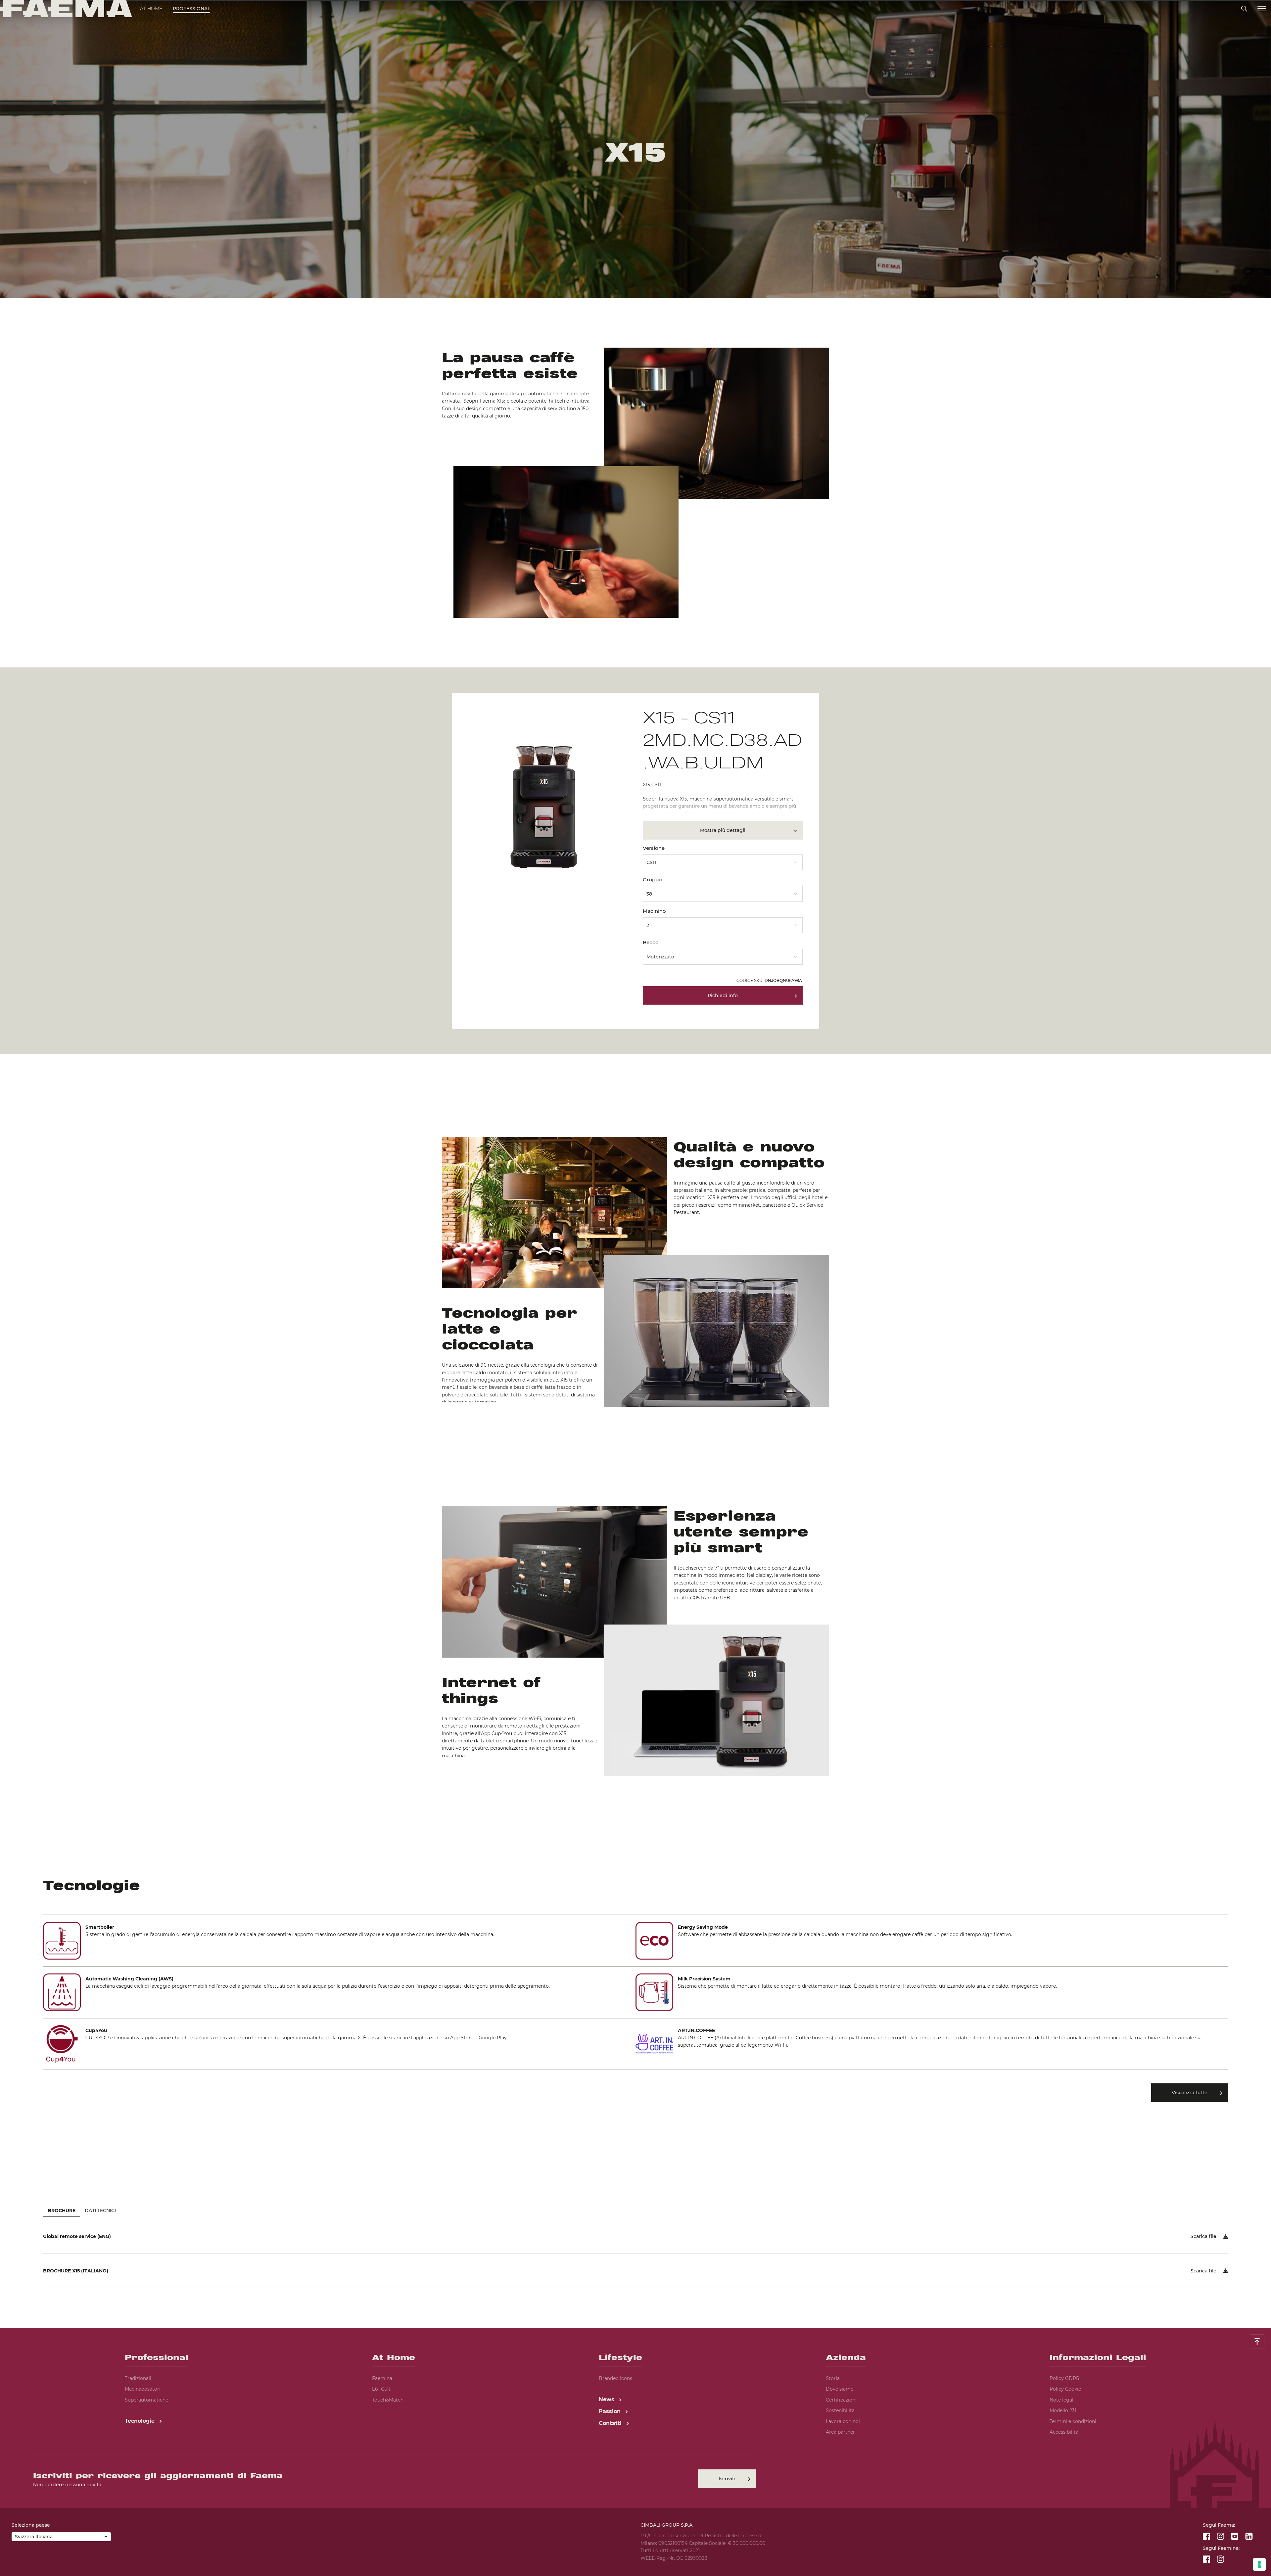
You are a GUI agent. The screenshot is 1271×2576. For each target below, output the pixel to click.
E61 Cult (381, 2389)
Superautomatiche (146, 2400)
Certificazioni (841, 2400)
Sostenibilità (840, 2410)
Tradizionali (138, 2378)
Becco (651, 942)
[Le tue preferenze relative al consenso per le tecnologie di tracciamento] (1259, 2564)
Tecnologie (141, 2421)
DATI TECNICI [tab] (100, 2211)
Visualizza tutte (1190, 2093)
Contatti (611, 2423)
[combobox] (723, 860)
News (607, 2399)
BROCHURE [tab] (62, 2211)
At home (151, 9)
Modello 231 (1063, 2410)
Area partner (840, 2432)
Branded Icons (615, 2378)
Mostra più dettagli (723, 830)
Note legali (1062, 2400)
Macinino (654, 911)
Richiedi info (723, 996)
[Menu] (1262, 9)
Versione (654, 848)
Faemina (382, 2378)
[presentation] (635, 1288)
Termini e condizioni (1073, 2421)
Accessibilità (1064, 2432)
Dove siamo (840, 2389)
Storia (833, 2378)
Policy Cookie (1065, 2389)
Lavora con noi (843, 2421)
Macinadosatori (143, 2389)
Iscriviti (727, 2479)
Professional (191, 9)
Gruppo (652, 879)
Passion (611, 2411)
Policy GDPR (1064, 2378)
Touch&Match (388, 2400)
